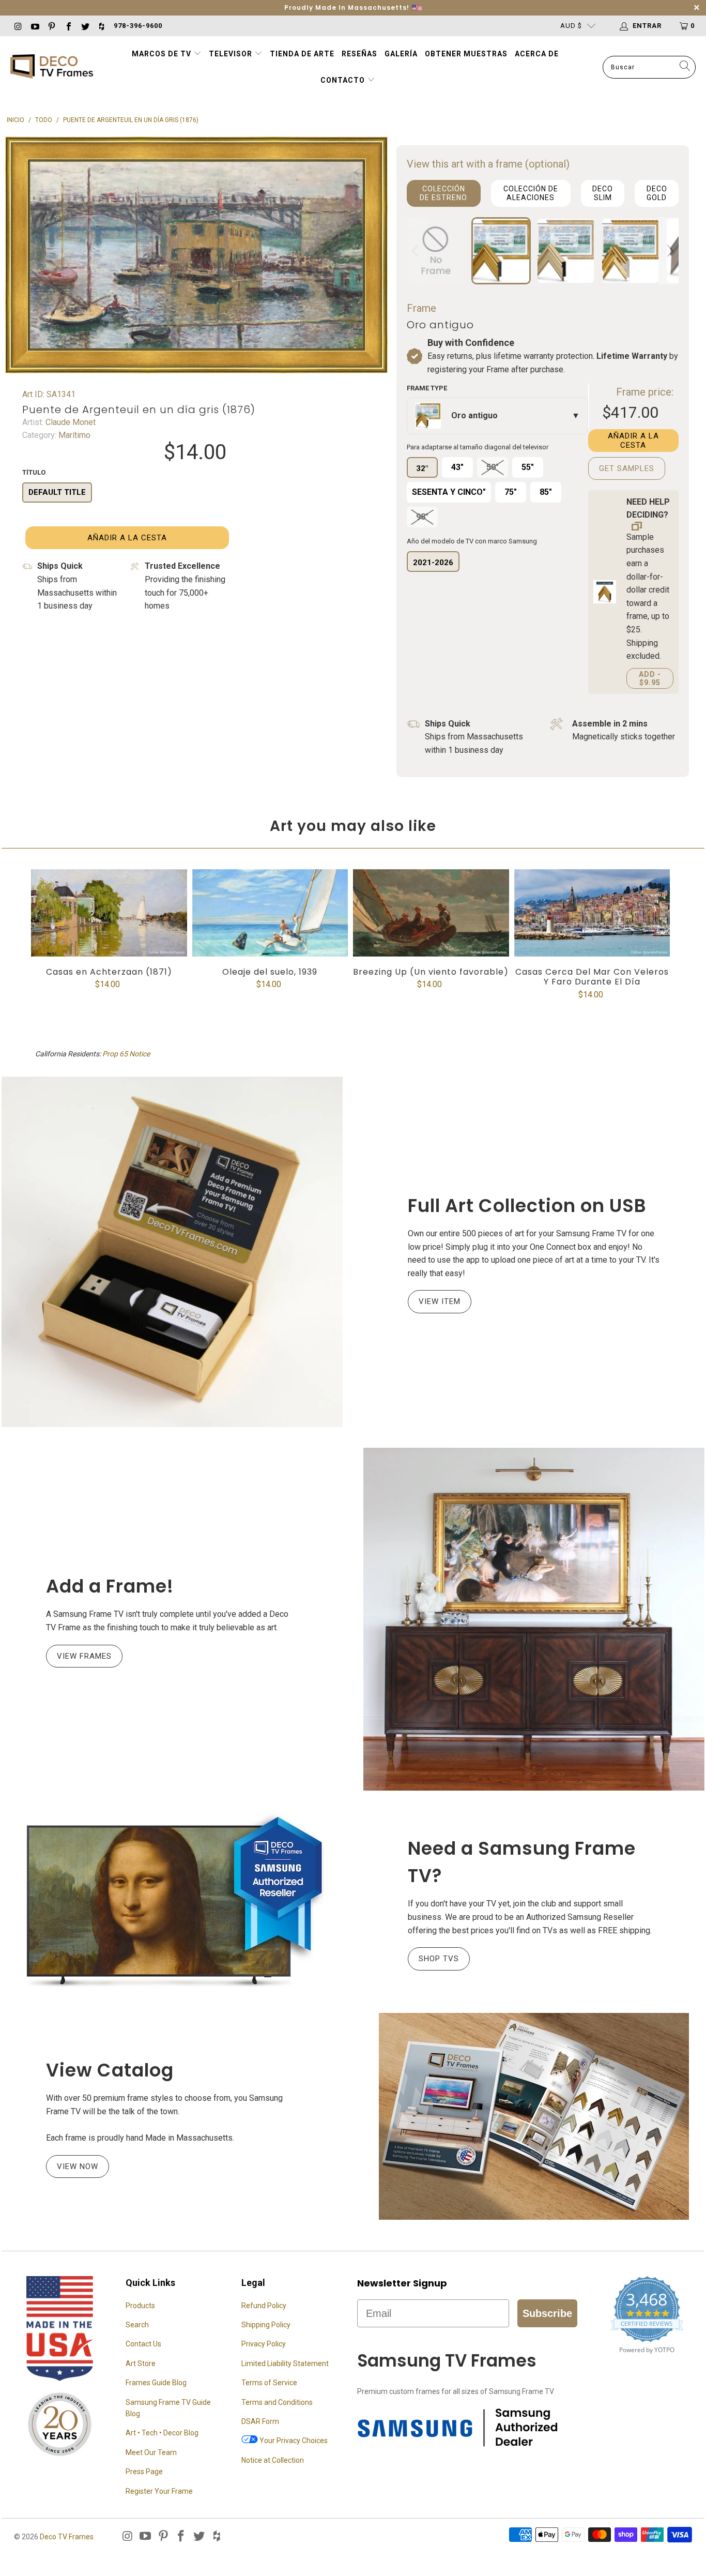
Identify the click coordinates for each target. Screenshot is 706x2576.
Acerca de (537, 54)
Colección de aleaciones (531, 193)
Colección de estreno (443, 193)
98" (422, 517)
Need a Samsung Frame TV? (522, 1862)
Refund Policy (264, 2306)
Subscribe (547, 2313)
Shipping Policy (266, 2325)
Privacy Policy (264, 2344)
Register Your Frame (159, 2491)
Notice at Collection (273, 2460)
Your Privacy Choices (293, 2441)
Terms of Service (269, 2383)
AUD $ (571, 26)
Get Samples (627, 468)
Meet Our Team (151, 2452)
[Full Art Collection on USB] (172, 1252)
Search (137, 2325)
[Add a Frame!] (534, 1619)
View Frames (84, 1656)
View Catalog (110, 2070)
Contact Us (143, 2344)
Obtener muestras (466, 54)
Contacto (344, 80)
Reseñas (359, 54)
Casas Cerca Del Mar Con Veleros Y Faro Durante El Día (592, 913)
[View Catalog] (534, 2116)
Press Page (144, 2472)
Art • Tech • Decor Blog (162, 2433)
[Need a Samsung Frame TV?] (172, 1902)
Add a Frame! (110, 1586)
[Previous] (417, 251)
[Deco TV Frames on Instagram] (18, 26)
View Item (440, 1301)
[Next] (669, 251)
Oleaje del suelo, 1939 (270, 913)
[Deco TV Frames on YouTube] (34, 26)
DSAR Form (260, 2421)
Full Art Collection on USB (527, 1206)
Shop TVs (439, 1959)
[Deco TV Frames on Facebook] (68, 26)
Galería (401, 54)
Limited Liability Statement (285, 2363)
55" (528, 467)
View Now (78, 2166)
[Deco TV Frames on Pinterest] (51, 26)
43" (457, 467)
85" (546, 492)
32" (422, 468)
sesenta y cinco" (449, 492)
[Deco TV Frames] (52, 67)
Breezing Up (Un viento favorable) (431, 913)
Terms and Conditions (277, 2402)
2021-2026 (433, 563)
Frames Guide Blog (156, 2383)
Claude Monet (70, 422)
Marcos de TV (162, 54)
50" (493, 467)
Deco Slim (603, 193)
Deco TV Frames (67, 2537)
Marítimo (73, 435)
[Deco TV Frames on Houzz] (101, 26)
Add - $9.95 (650, 678)
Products (140, 2306)
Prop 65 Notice (126, 1054)
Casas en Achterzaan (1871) (109, 913)
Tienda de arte (302, 54)
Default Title (57, 492)
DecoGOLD (657, 193)
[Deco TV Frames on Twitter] (85, 26)
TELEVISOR (232, 54)
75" (511, 492)
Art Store (141, 2363)
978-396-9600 (138, 26)
